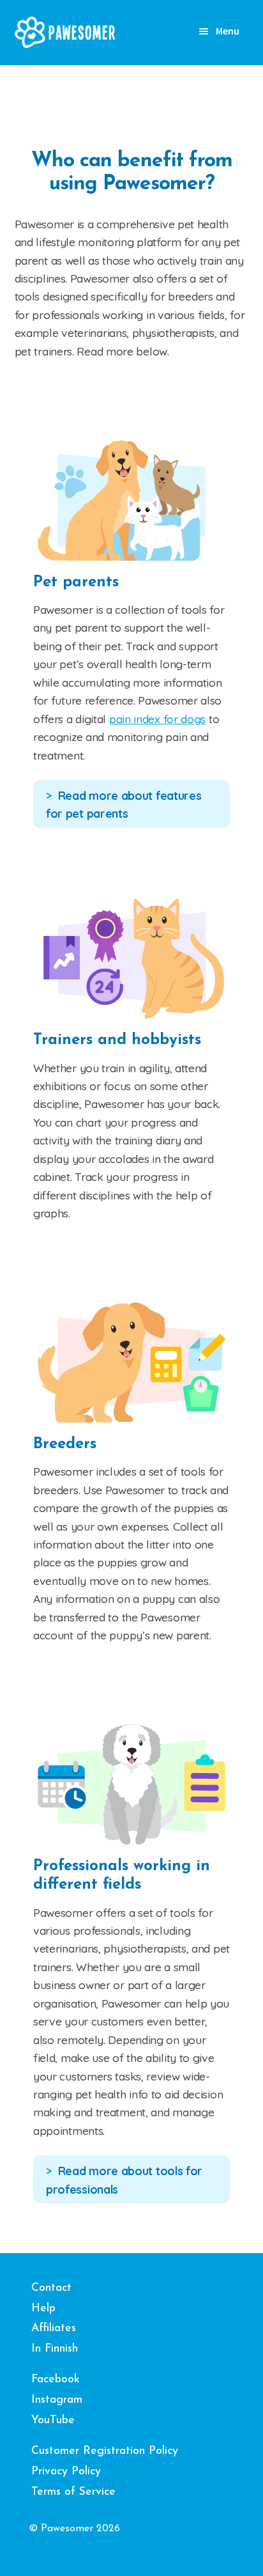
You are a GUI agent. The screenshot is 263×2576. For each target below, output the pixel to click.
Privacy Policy (66, 2471)
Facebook (56, 2379)
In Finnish (55, 2349)
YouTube (53, 2420)
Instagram (57, 2400)
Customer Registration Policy (105, 2451)
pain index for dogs (157, 719)
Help (43, 2308)
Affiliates (54, 2328)
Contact (51, 2288)
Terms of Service (73, 2492)
